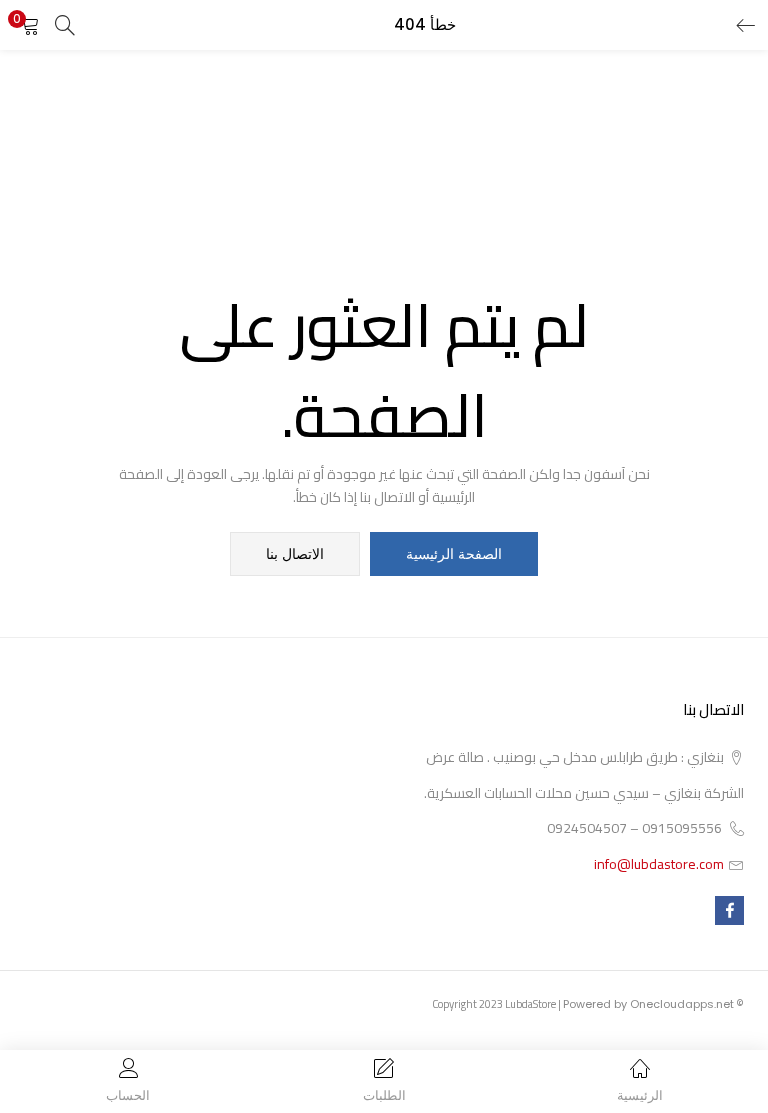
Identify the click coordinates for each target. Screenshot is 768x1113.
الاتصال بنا (295, 554)
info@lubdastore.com (659, 864)
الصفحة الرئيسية (454, 554)
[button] (30, 25)
